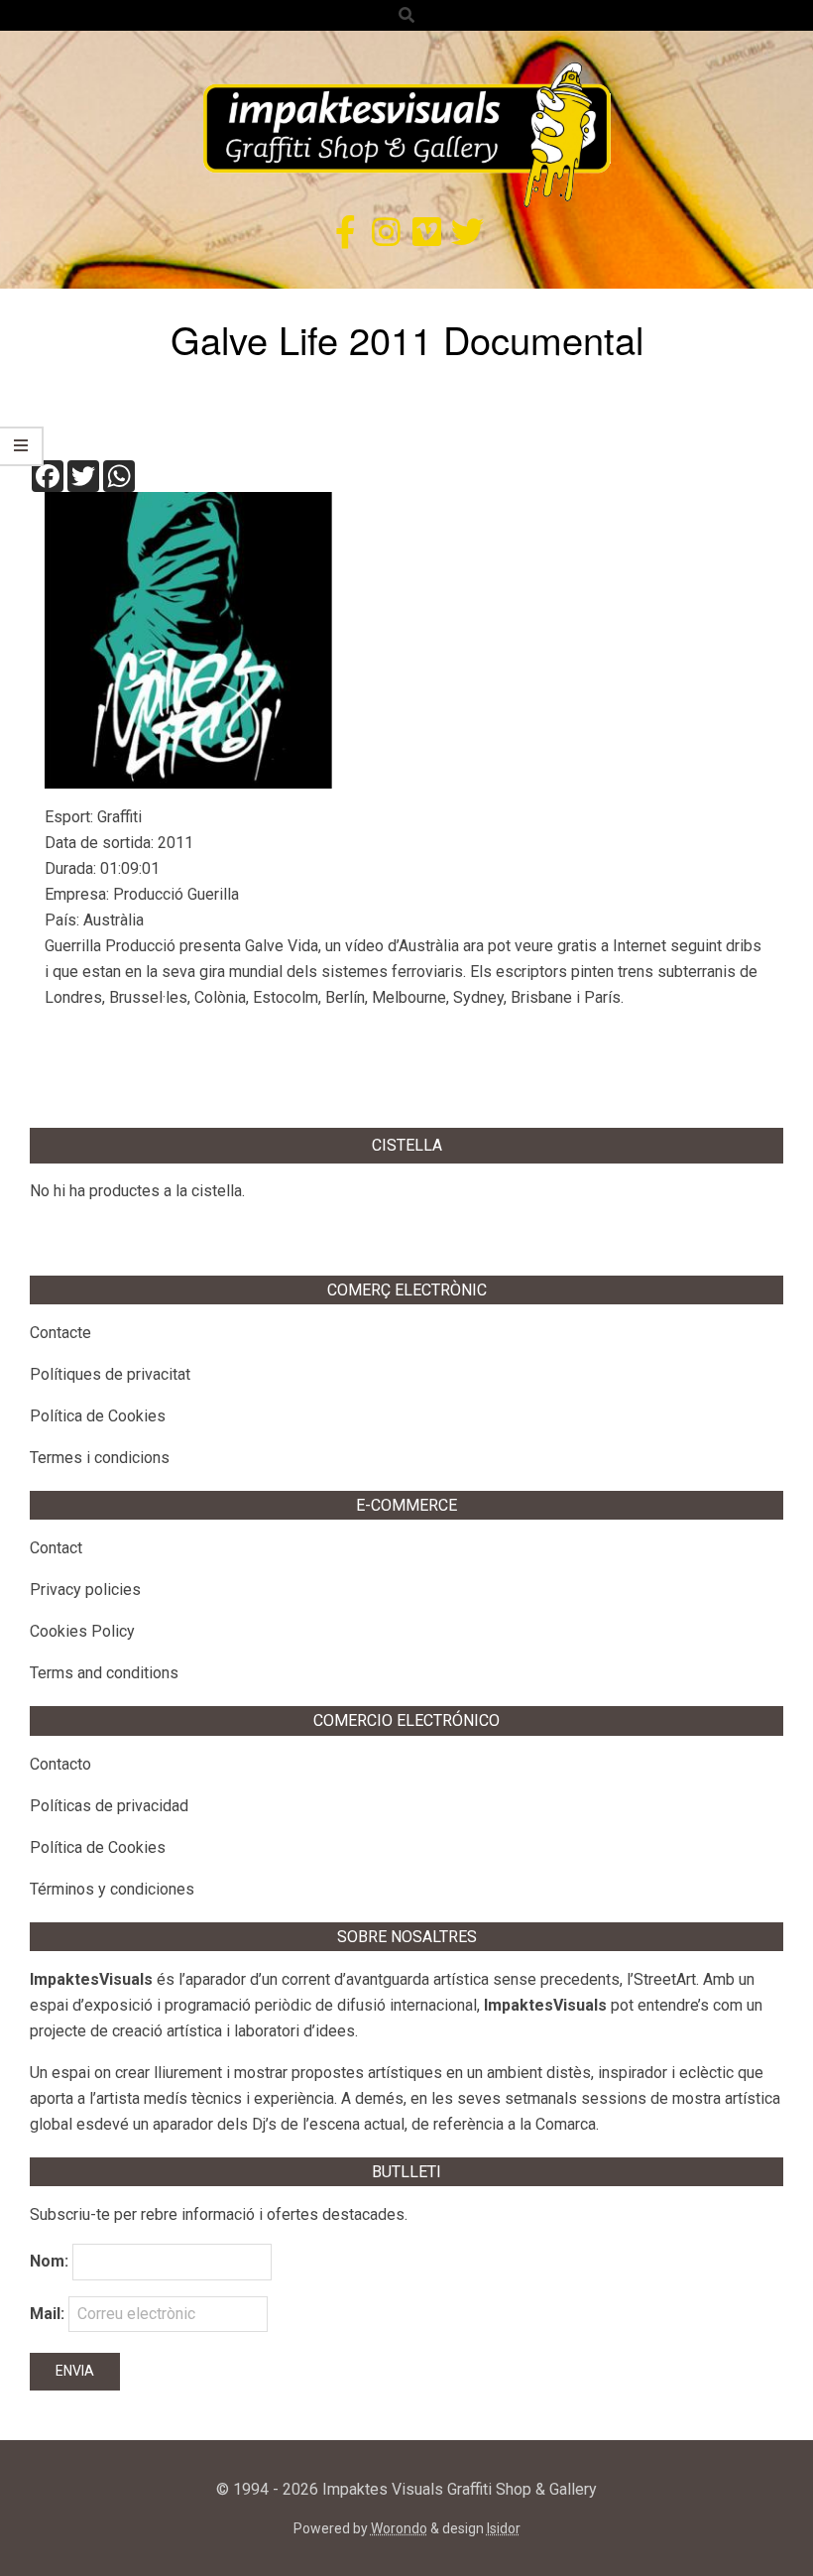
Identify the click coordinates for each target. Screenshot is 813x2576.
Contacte (60, 1333)
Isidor (504, 2528)
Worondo (399, 2528)
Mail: (49, 2314)
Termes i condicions (100, 1458)
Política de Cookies (98, 1416)
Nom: (49, 2261)
